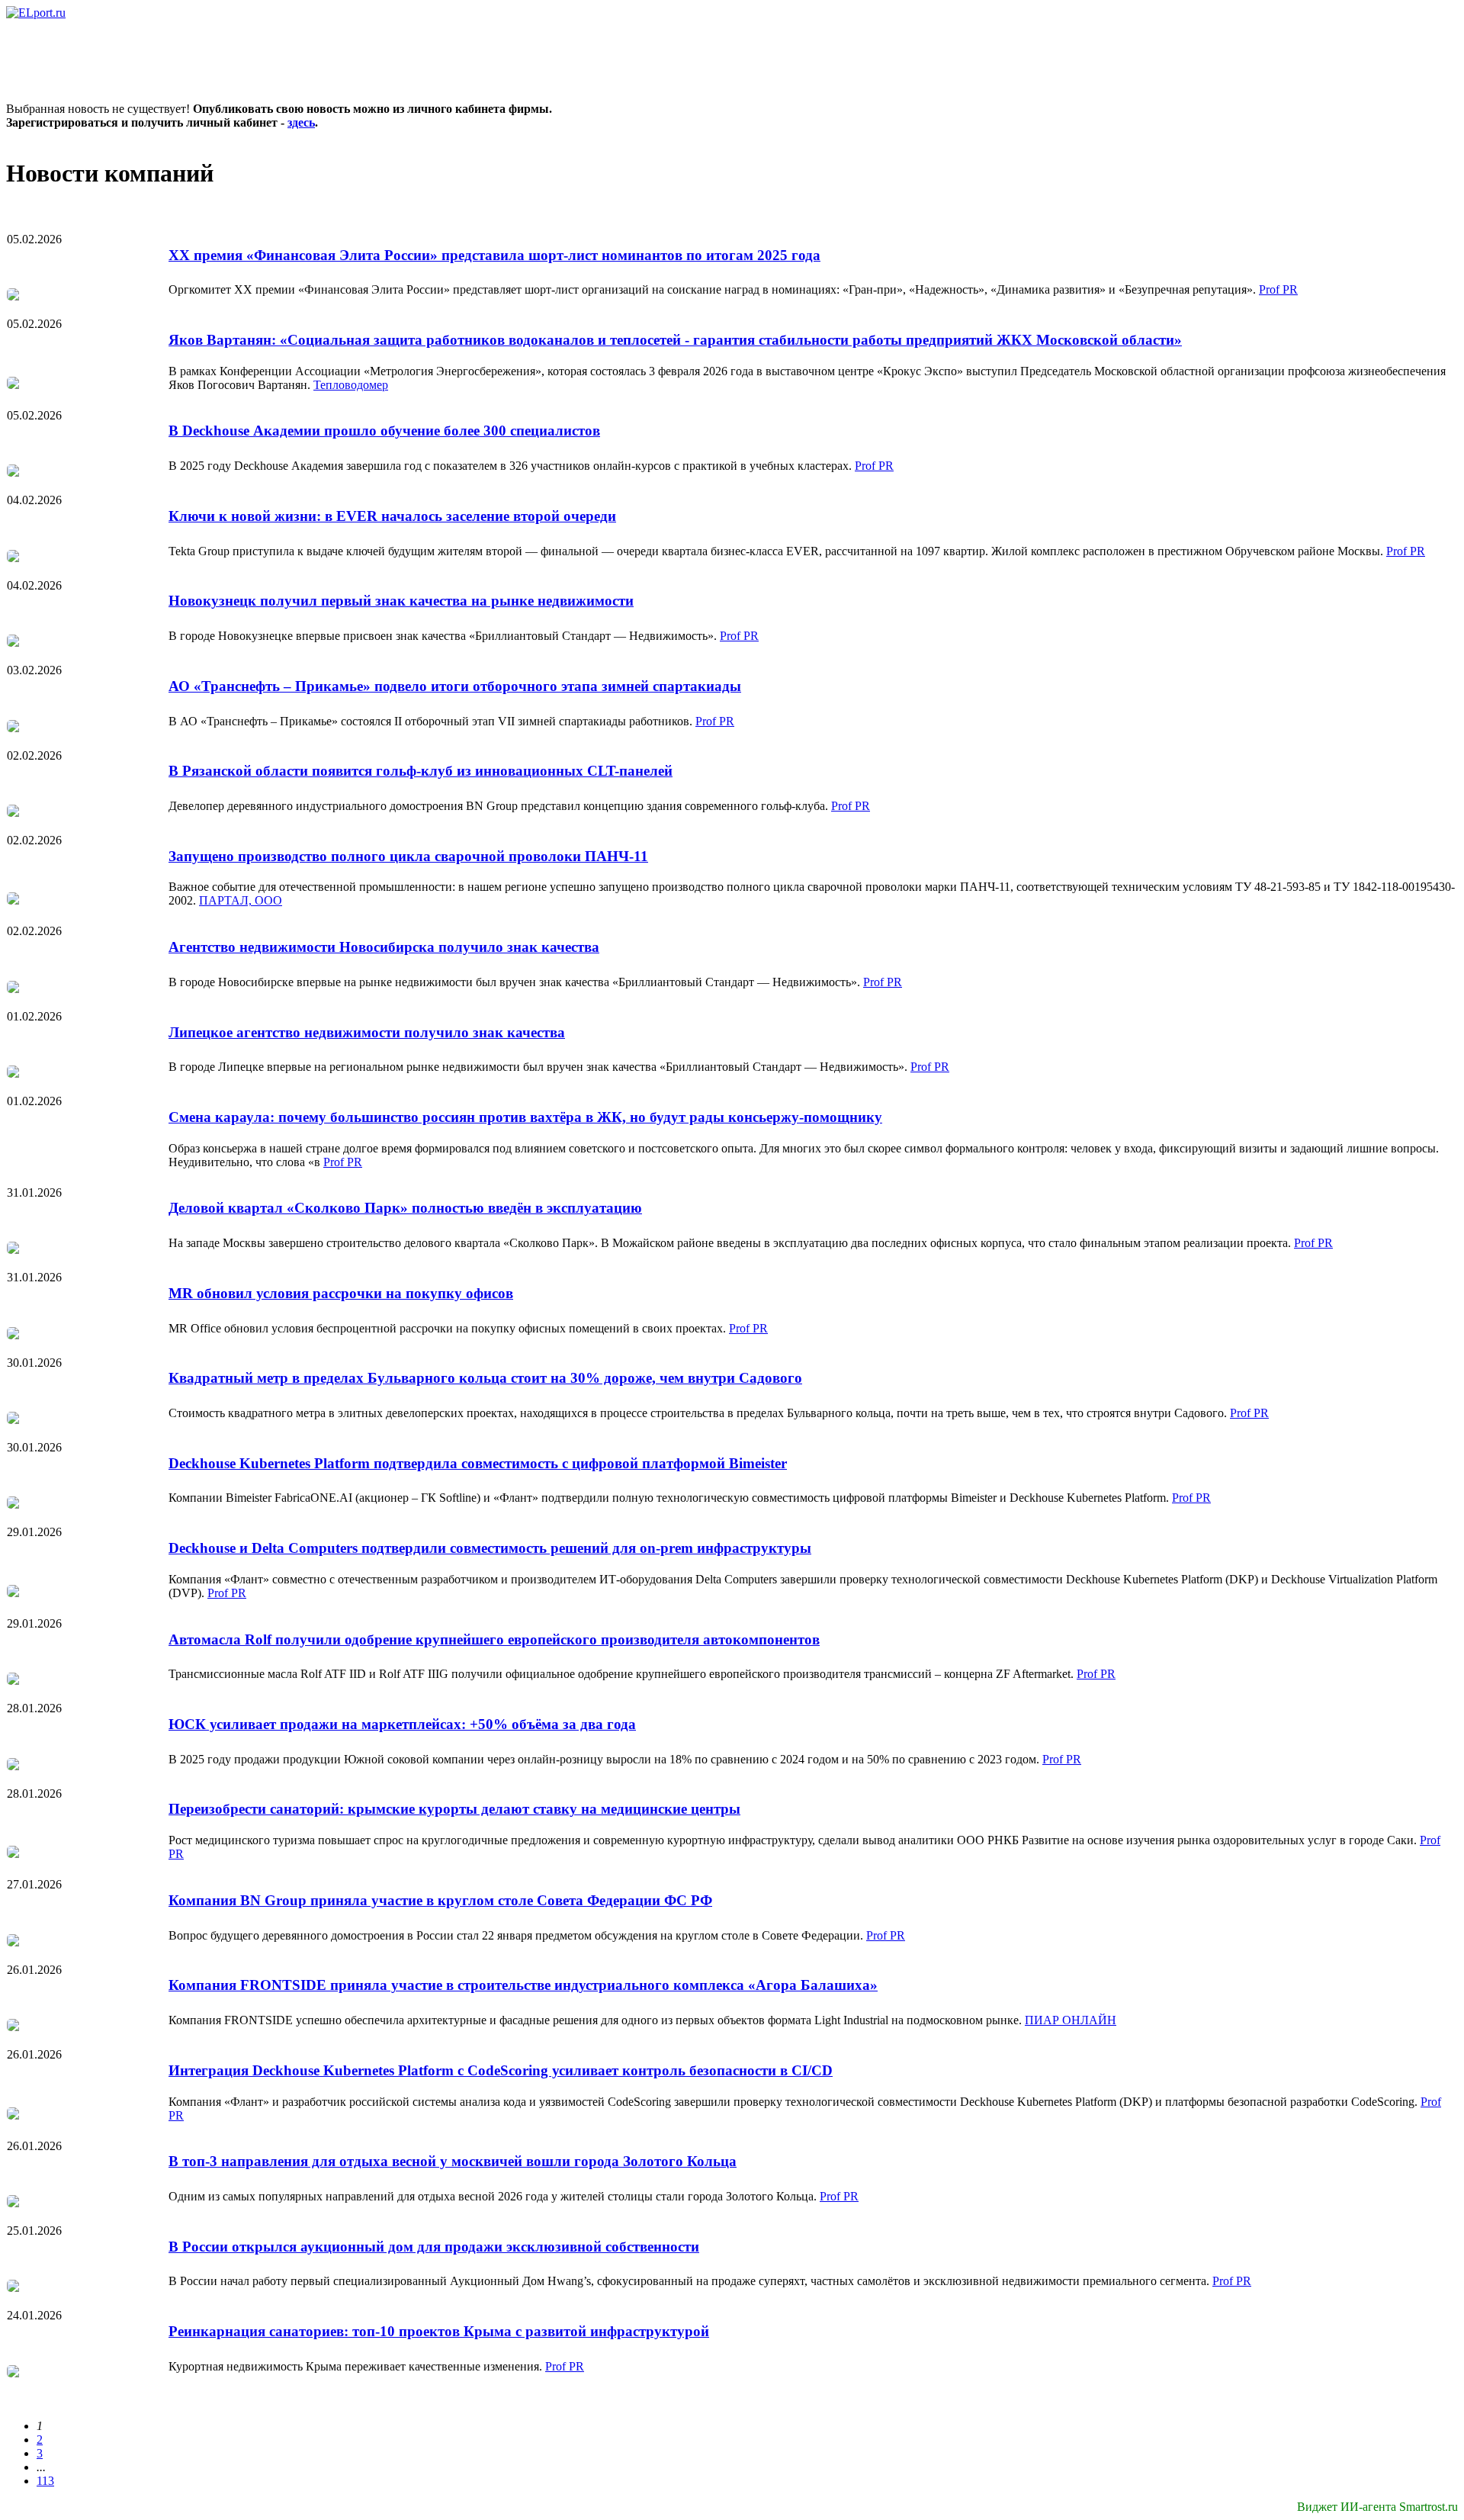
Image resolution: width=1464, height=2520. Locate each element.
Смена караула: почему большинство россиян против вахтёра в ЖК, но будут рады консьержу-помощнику (525, 1117)
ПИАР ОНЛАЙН (1071, 2020)
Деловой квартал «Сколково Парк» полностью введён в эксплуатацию (405, 1208)
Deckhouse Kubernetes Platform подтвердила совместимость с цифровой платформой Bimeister (478, 1463)
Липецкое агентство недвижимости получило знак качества (367, 1032)
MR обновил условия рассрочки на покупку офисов (341, 1293)
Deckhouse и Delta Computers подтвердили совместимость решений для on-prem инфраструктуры (490, 1548)
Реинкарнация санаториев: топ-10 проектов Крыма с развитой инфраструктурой (439, 2331)
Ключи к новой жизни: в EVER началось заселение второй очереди (392, 516)
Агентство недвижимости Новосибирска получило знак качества (384, 947)
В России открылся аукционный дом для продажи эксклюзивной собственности (434, 2247)
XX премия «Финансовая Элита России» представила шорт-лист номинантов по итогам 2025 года (494, 255)
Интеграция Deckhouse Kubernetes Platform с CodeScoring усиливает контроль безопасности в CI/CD (501, 2070)
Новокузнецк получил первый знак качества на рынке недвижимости (401, 601)
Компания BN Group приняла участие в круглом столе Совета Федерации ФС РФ (440, 1900)
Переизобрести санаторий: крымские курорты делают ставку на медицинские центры (454, 1809)
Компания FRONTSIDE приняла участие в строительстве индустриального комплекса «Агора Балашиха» (523, 1985)
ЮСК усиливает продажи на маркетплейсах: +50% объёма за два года (402, 1724)
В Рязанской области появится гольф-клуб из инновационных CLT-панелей (421, 771)
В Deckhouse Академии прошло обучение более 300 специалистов (384, 431)
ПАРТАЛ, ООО (241, 900)
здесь (301, 122)
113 (45, 2481)
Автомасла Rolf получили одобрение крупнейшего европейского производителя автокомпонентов (494, 1639)
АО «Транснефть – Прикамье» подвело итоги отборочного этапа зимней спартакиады (455, 686)
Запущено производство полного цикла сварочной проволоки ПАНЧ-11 (408, 856)
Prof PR (1278, 289)
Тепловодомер (351, 385)
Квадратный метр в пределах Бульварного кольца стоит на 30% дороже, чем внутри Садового (485, 1378)
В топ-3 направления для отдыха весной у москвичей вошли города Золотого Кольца (453, 2161)
